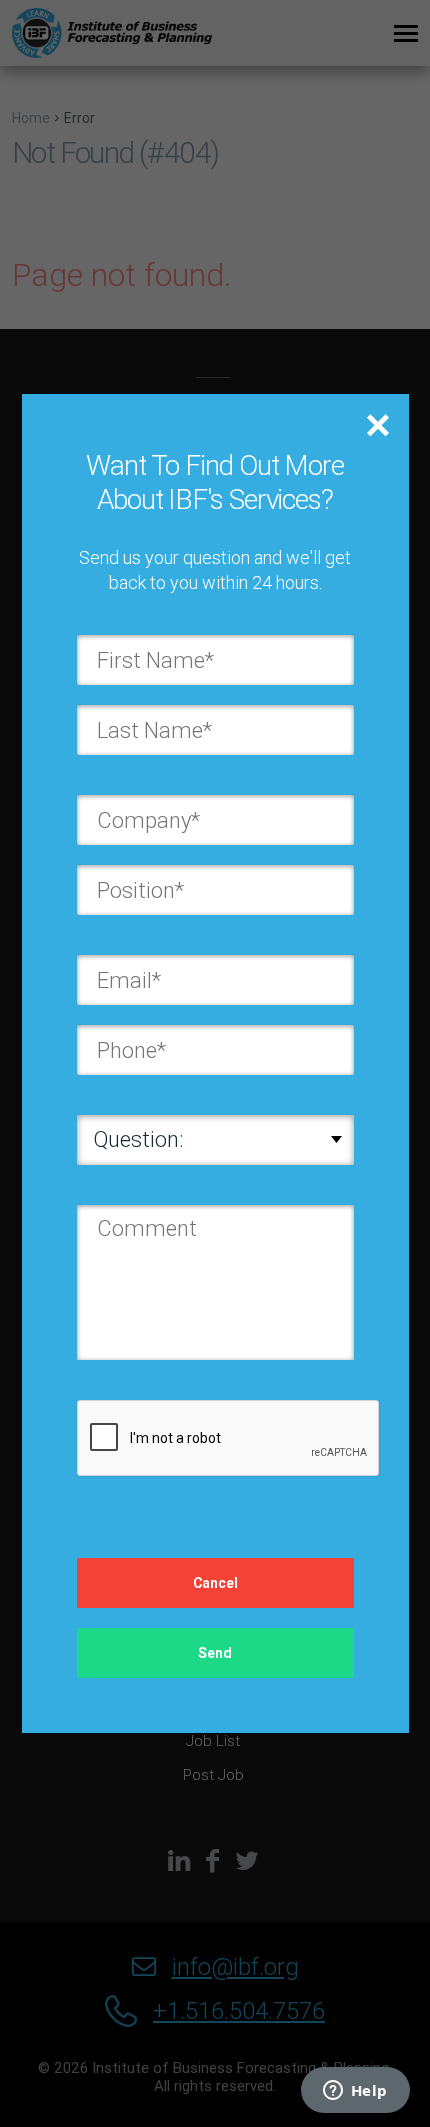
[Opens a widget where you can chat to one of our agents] (355, 2092)
